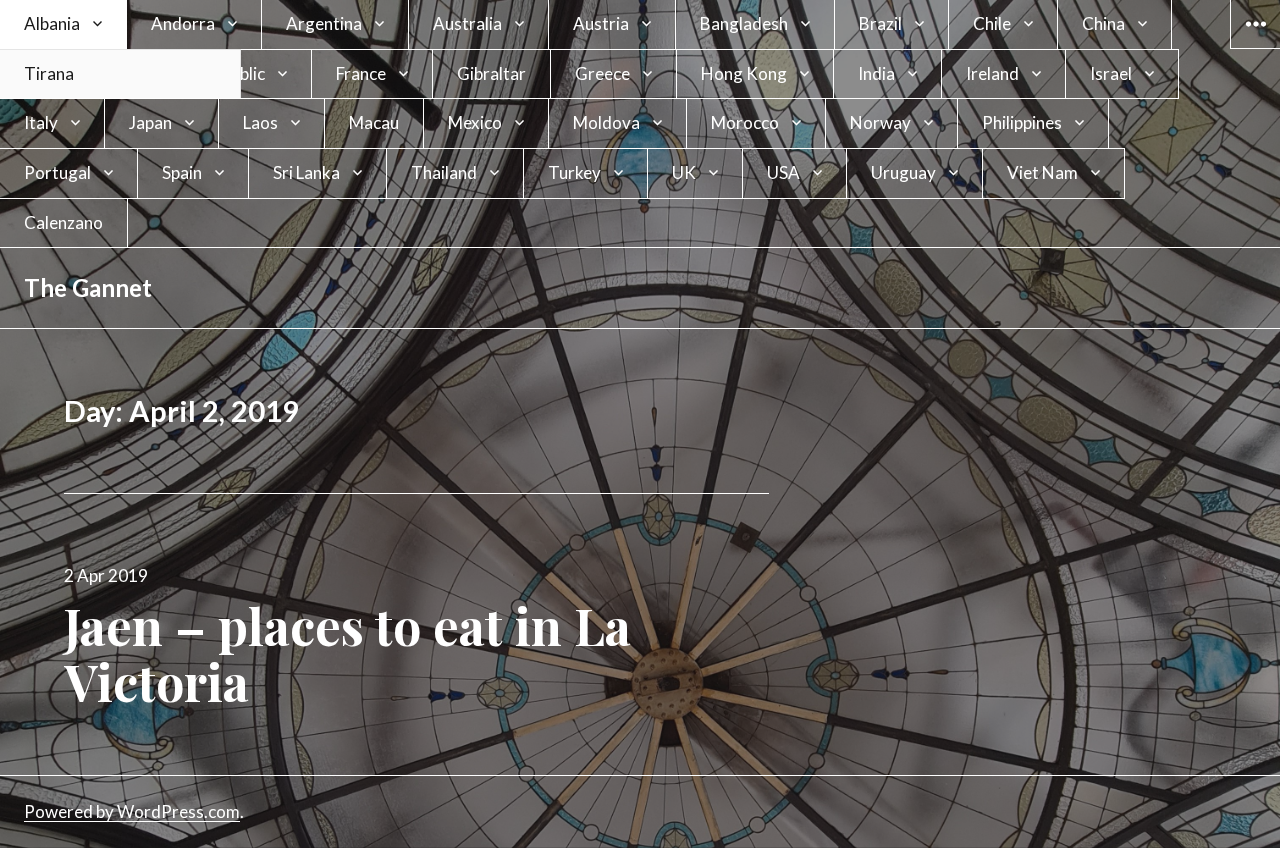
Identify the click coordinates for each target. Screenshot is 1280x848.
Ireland (992, 73)
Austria (601, 23)
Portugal (57, 172)
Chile (992, 23)
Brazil (880, 23)
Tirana (49, 73)
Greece (602, 73)
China (1103, 23)
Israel (1111, 73)
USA (783, 172)
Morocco (745, 122)
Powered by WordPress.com (132, 811)
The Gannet (88, 287)
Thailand (444, 172)
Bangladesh (744, 23)
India (876, 73)
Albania (52, 23)
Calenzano (63, 222)
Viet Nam (1042, 172)
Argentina (324, 23)
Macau (374, 122)
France (361, 73)
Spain (182, 172)
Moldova (606, 122)
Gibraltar (491, 73)
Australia (467, 23)
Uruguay (903, 172)
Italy (41, 122)
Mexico (475, 122)
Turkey (574, 172)
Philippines (1022, 122)
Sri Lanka (306, 172)
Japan (150, 122)
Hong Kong (744, 73)
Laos (260, 122)
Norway (880, 122)
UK (684, 172)
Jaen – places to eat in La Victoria (347, 653)
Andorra (183, 23)
